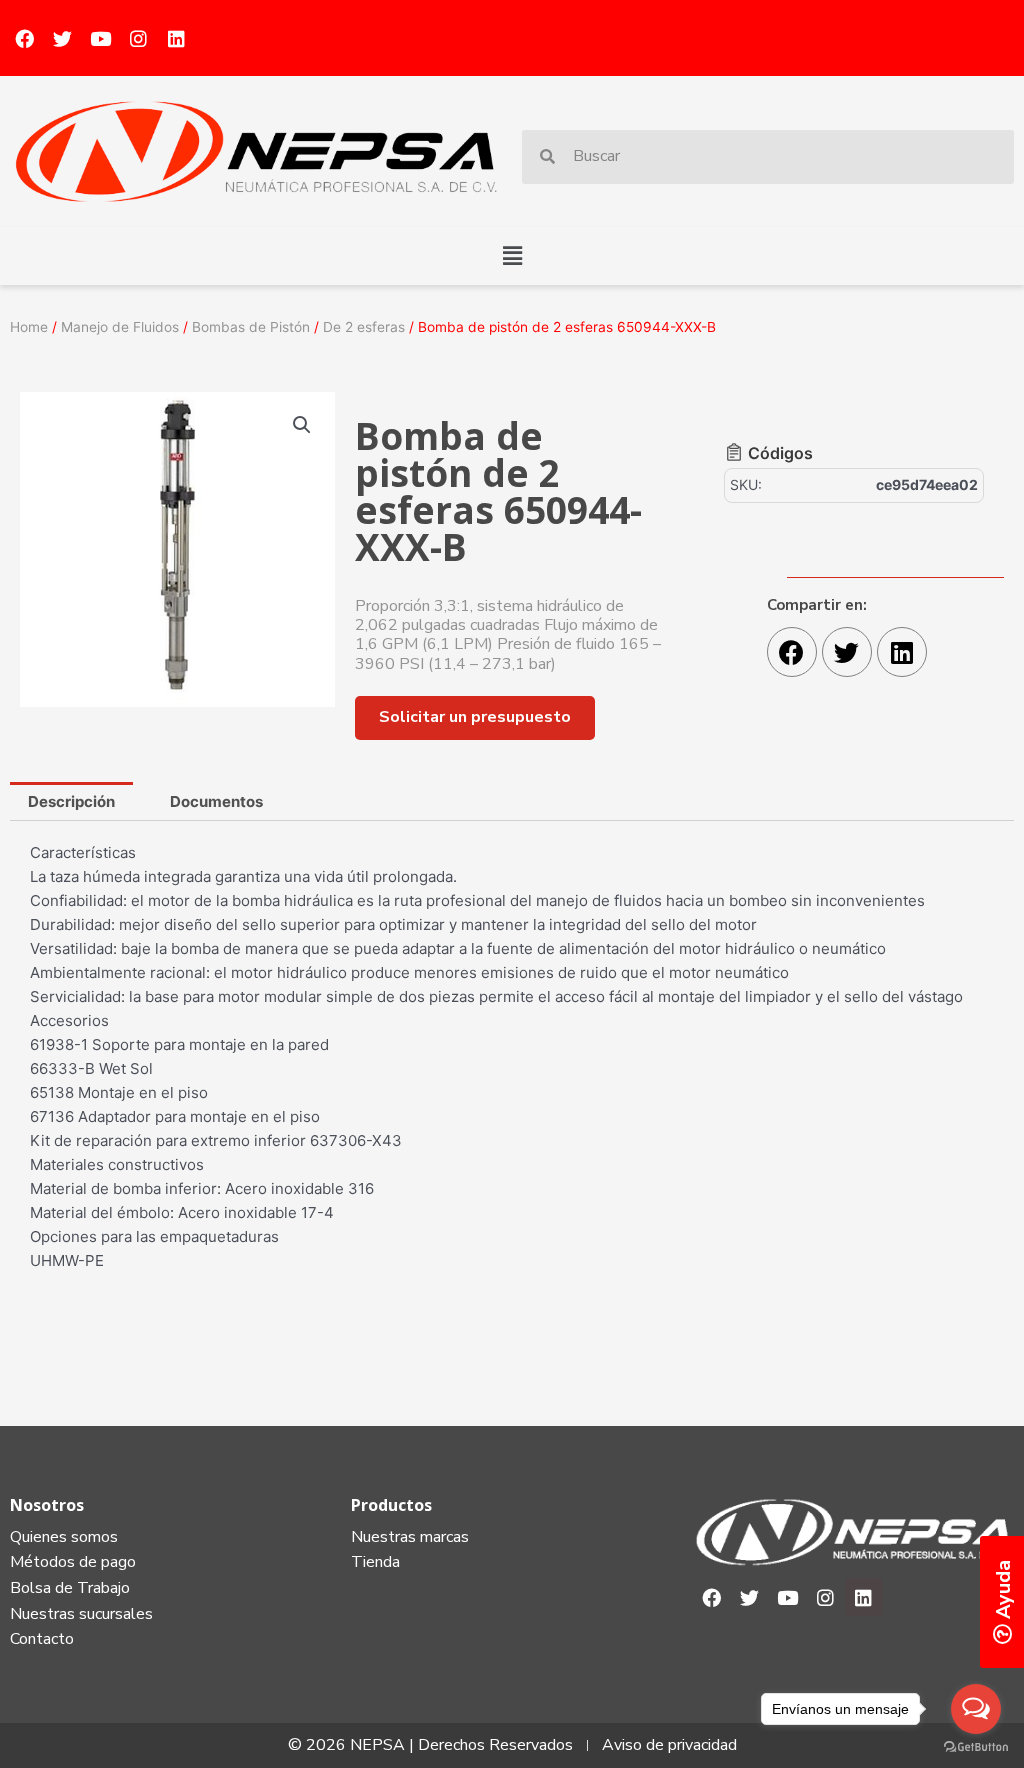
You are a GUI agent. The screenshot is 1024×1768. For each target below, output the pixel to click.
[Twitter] (62, 38)
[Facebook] (24, 38)
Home (29, 327)
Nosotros (47, 1505)
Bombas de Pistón (251, 327)
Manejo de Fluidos (120, 327)
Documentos (216, 801)
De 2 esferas (364, 327)
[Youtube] (100, 38)
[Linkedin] (176, 38)
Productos (391, 1505)
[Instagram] (138, 38)
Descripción (71, 801)
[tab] (71, 801)
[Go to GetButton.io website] (976, 1747)
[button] (512, 255)
